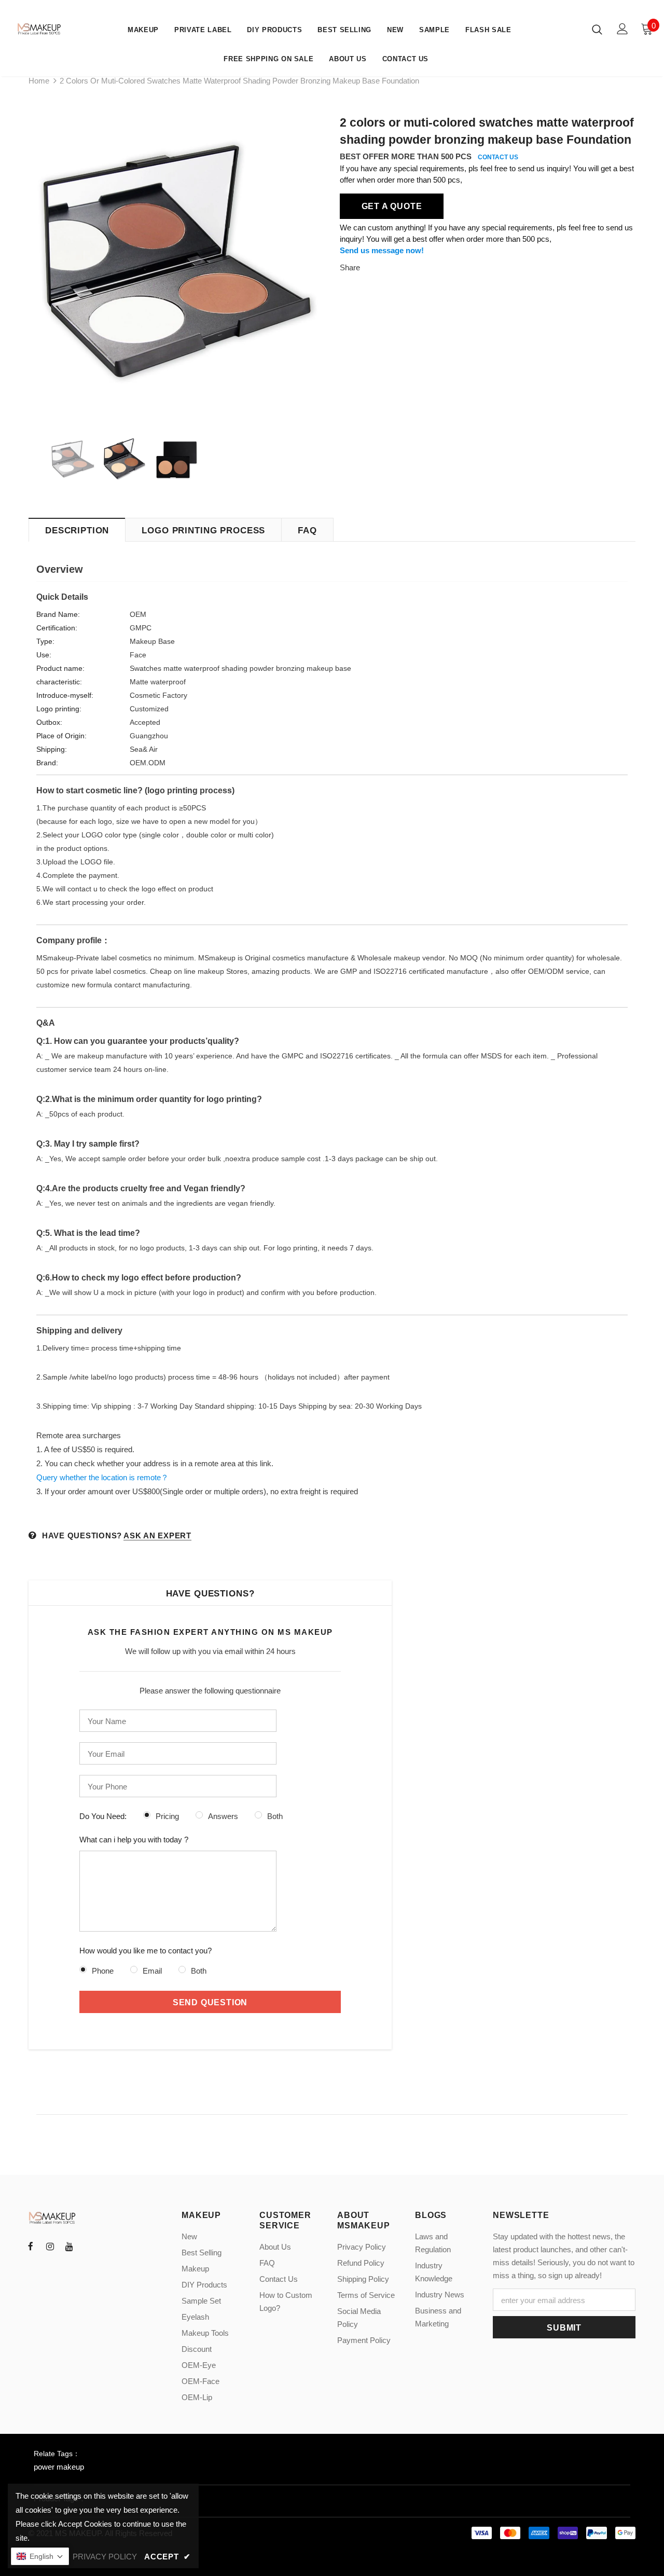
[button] (40, 2556)
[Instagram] (50, 2246)
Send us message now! (382, 250)
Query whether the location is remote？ (102, 1477)
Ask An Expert (157, 1535)
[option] (176, 266)
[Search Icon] (597, 29)
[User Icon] (622, 29)
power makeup (59, 2467)
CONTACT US (498, 157)
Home (39, 81)
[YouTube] (69, 2246)
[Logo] (40, 29)
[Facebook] (31, 2246)
